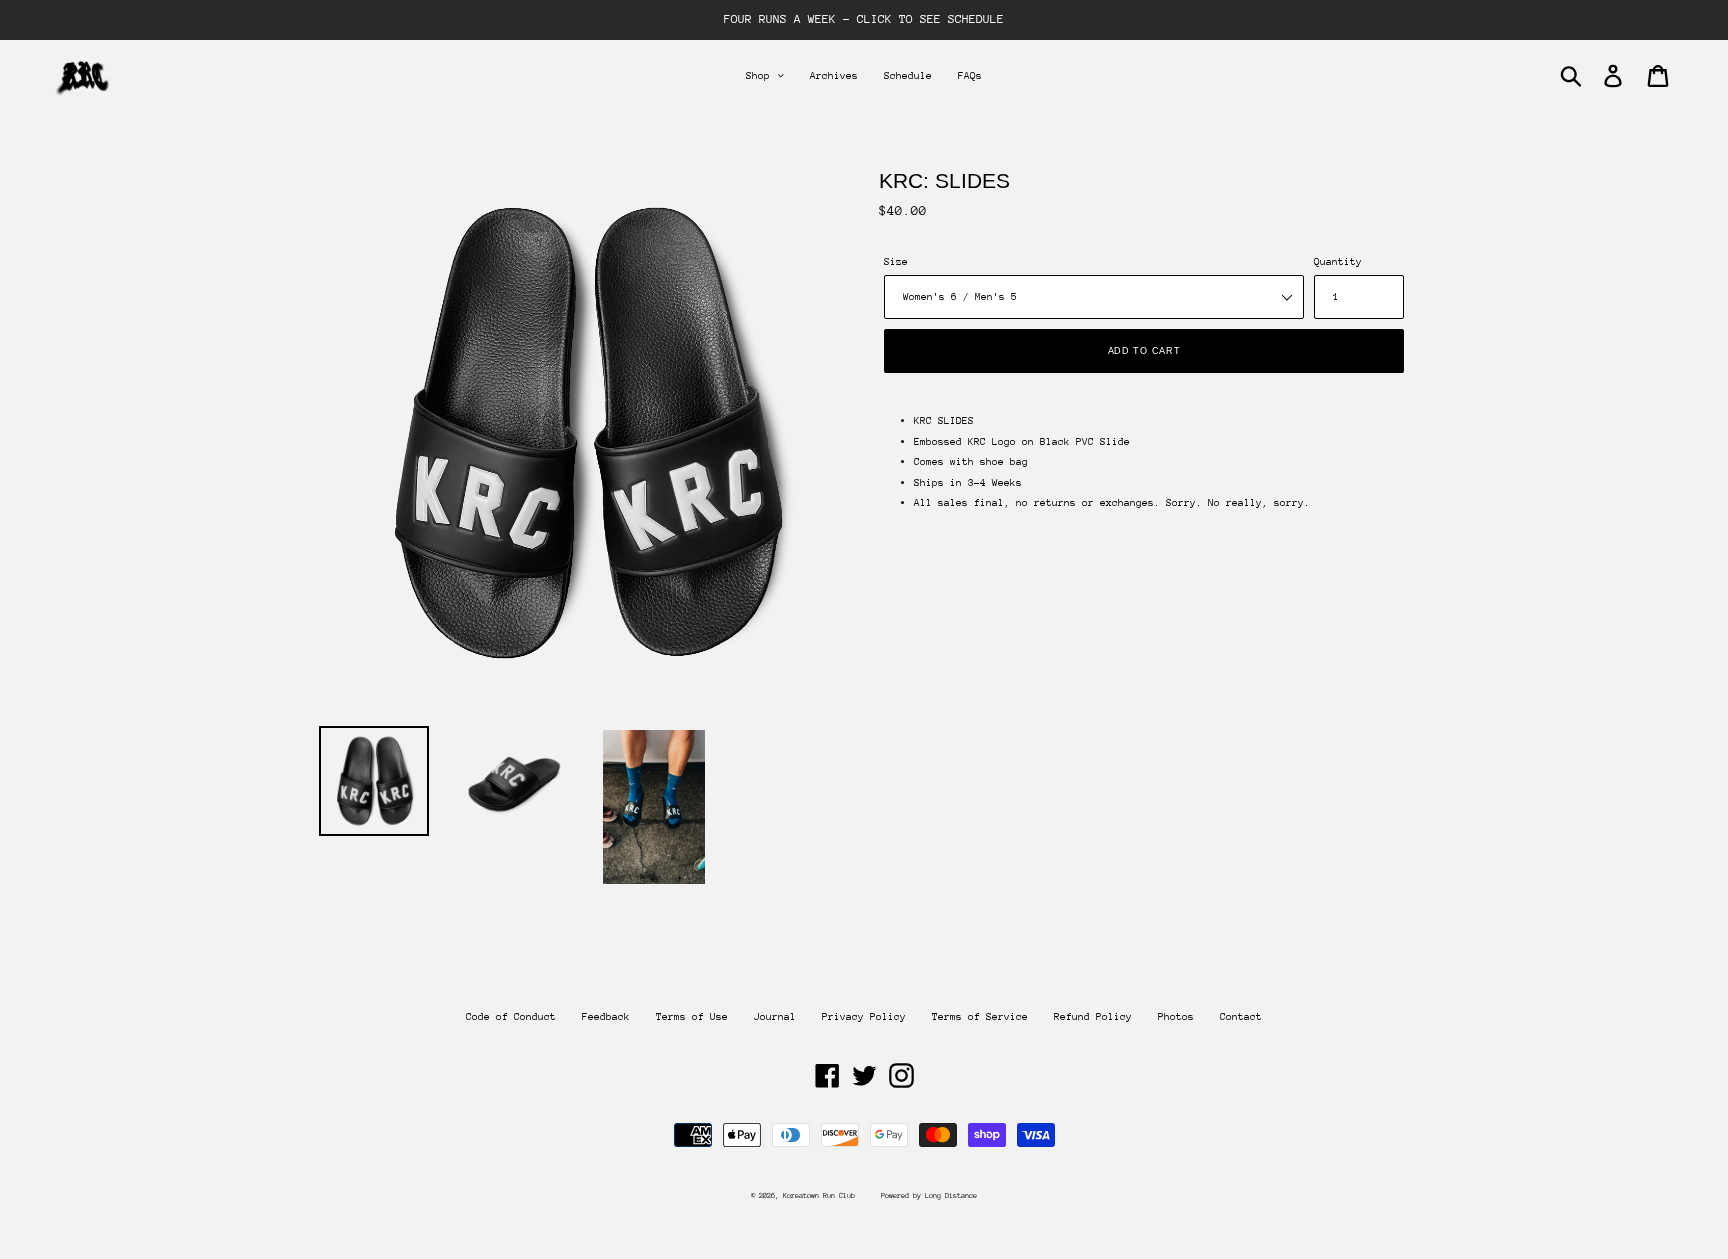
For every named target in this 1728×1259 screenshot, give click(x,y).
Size (896, 262)
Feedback (606, 1017)
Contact (1241, 1017)
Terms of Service (980, 1017)
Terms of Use (692, 1017)
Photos (1176, 1017)
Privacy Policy (864, 1017)
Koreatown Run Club (819, 1195)
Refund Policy (1093, 1017)
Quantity (1338, 262)
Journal (775, 1017)
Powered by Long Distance (929, 1195)
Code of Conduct (511, 1017)
